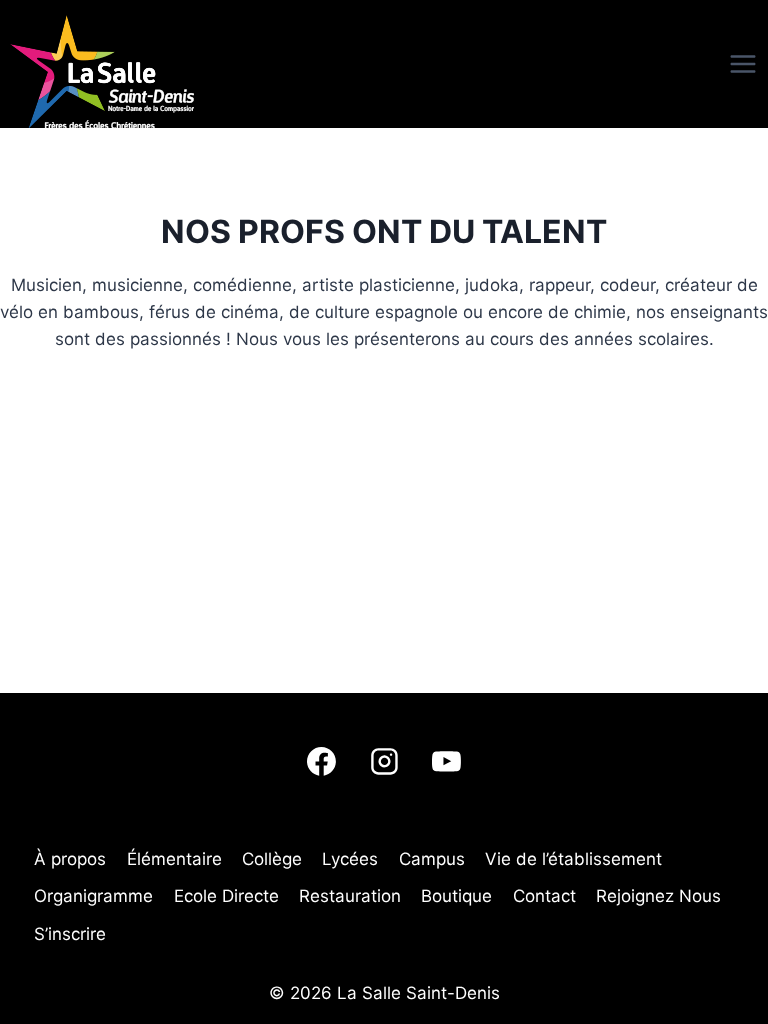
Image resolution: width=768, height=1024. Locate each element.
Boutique (456, 896)
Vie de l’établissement (573, 859)
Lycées (350, 859)
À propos (70, 859)
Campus (432, 859)
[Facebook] (322, 762)
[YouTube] (446, 762)
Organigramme (93, 896)
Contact (544, 896)
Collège (272, 859)
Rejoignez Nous (658, 896)
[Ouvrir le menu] (708, 64)
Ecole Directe (226, 896)
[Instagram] (384, 762)
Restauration (350, 896)
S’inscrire (70, 934)
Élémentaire (174, 859)
